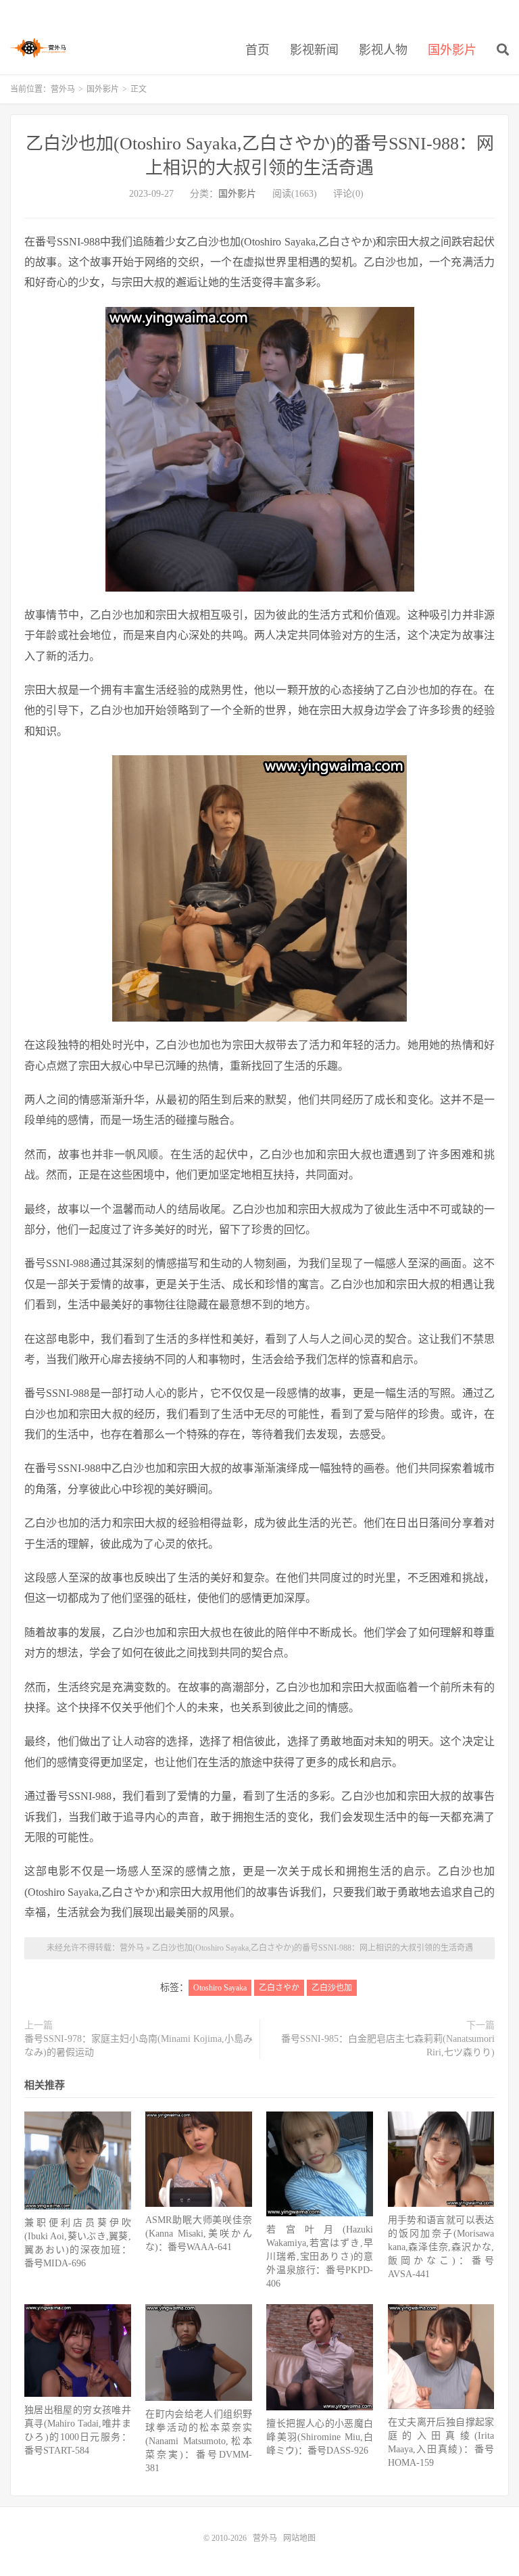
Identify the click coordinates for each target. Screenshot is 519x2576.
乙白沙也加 (332, 1988)
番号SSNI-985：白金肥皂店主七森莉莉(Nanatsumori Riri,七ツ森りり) (388, 2046)
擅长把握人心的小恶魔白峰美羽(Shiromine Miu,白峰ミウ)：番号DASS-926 (320, 2437)
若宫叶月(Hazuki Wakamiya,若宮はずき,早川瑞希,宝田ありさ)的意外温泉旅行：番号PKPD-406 (320, 2257)
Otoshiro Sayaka (220, 1988)
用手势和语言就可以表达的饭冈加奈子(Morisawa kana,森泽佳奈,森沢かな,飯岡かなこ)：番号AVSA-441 (441, 2247)
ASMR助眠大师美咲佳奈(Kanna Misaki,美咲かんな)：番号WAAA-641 (199, 2234)
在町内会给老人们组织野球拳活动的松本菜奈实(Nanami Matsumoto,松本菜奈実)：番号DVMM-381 (199, 2441)
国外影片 (452, 50)
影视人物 (383, 50)
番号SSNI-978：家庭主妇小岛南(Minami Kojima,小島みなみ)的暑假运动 (139, 2046)
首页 (257, 50)
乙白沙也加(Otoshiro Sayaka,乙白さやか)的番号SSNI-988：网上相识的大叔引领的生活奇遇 (313, 1948)
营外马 (38, 48)
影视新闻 (314, 50)
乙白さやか (279, 1988)
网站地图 (299, 2538)
